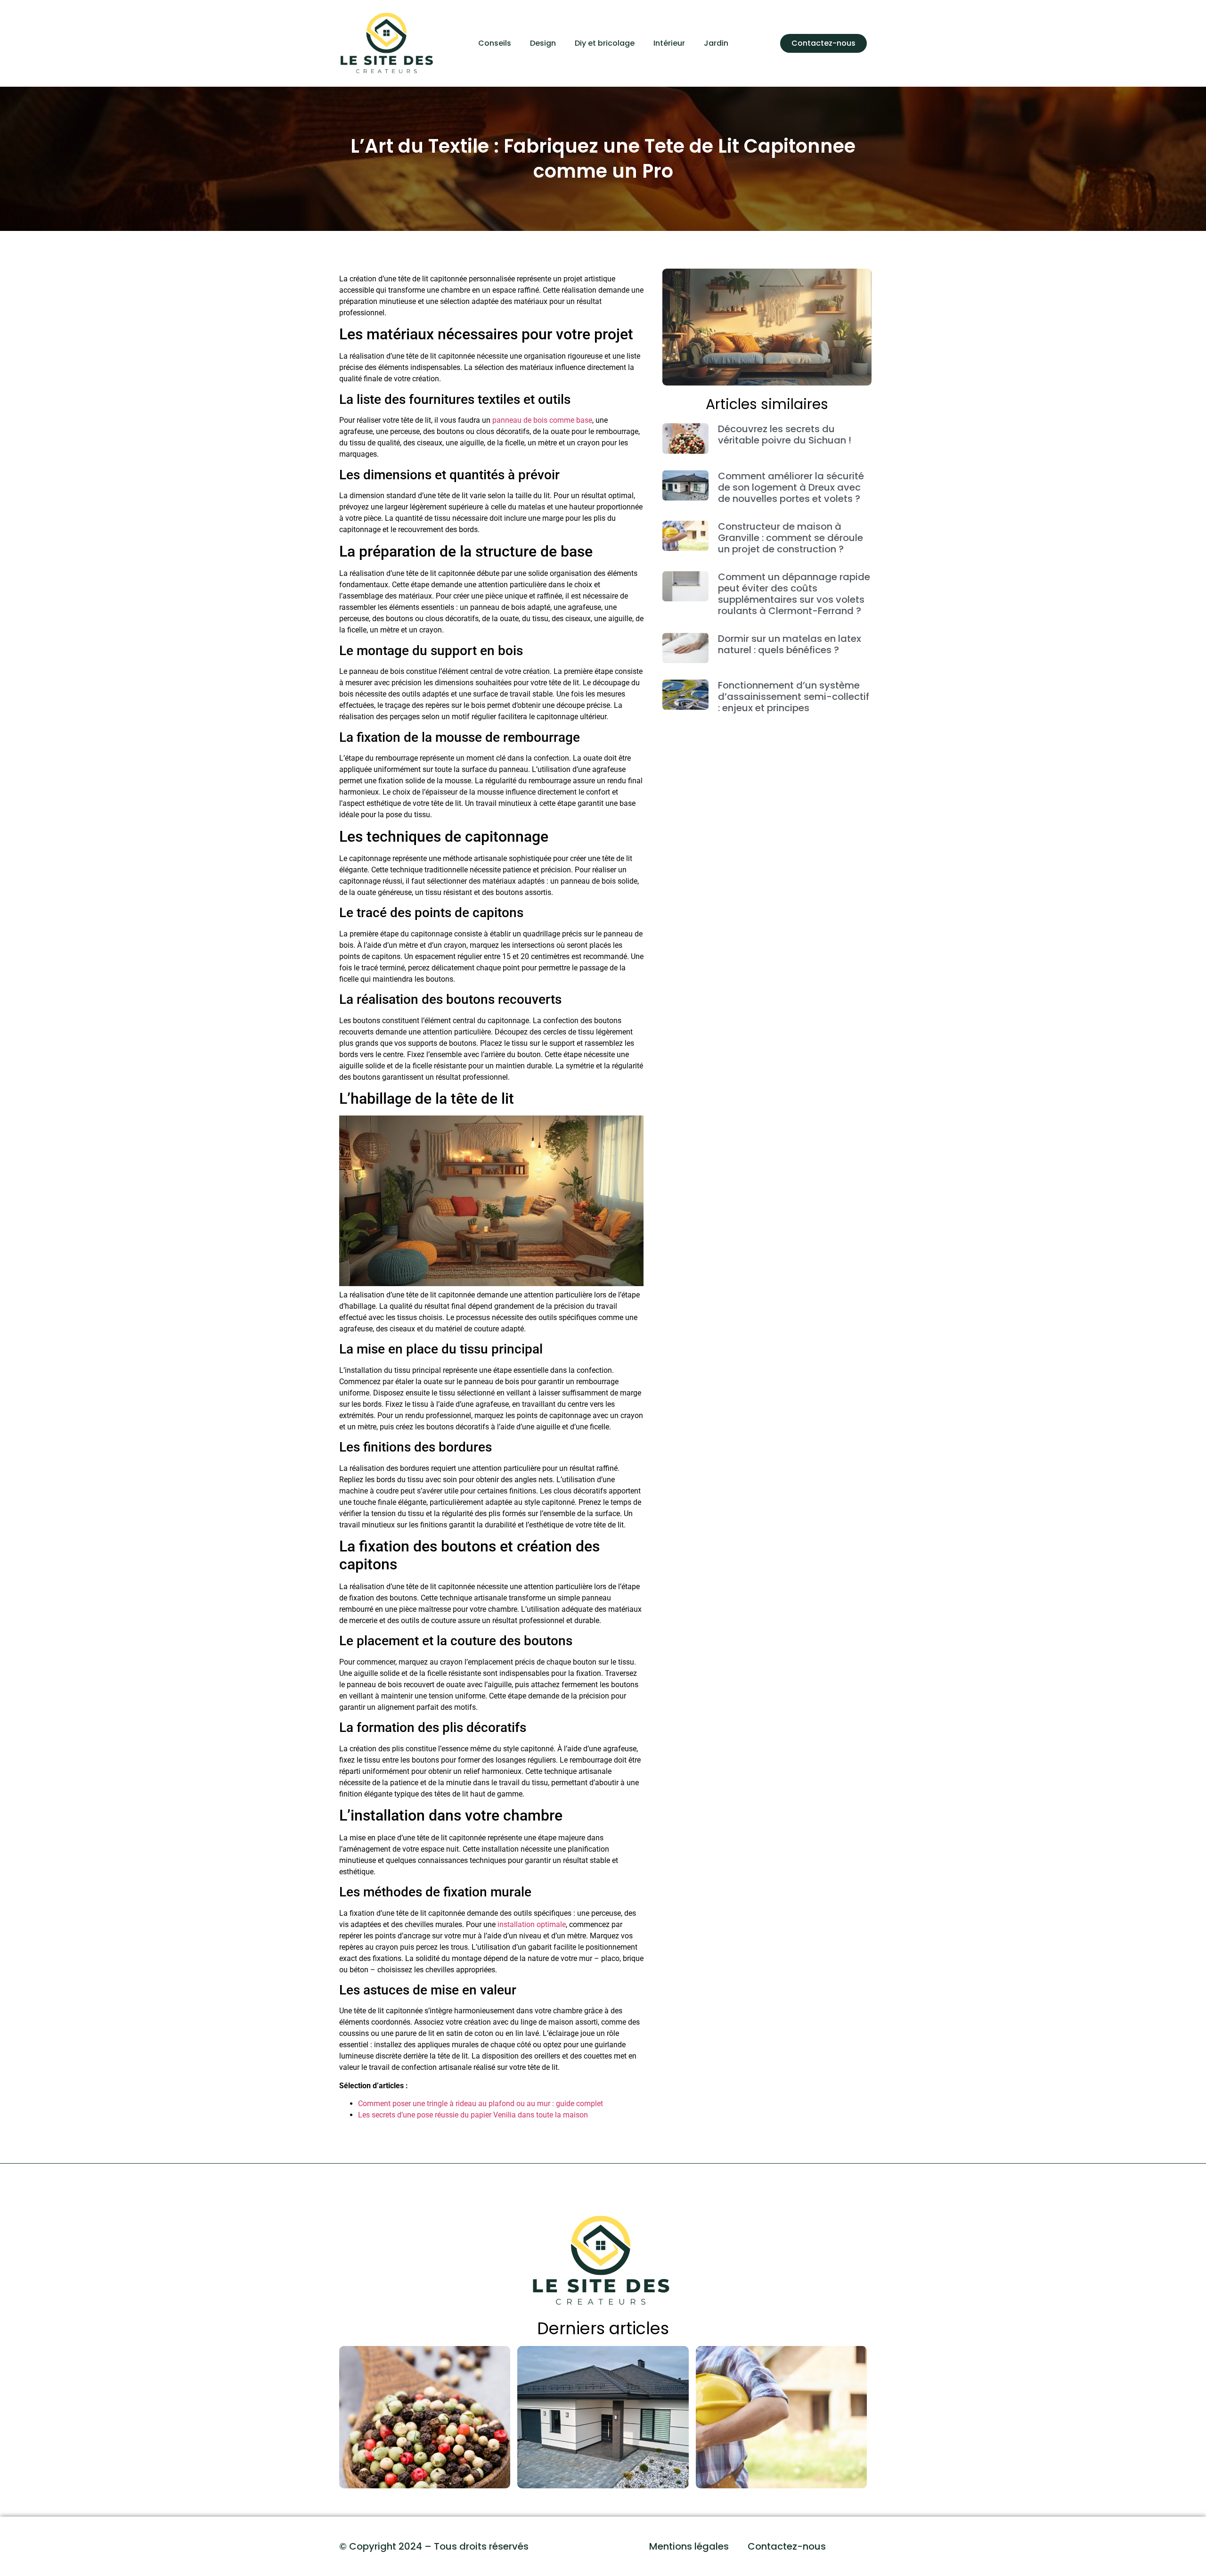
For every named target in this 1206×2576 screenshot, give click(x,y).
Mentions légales (689, 2546)
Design (543, 43)
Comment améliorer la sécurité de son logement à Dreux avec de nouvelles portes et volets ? (791, 487)
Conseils (495, 43)
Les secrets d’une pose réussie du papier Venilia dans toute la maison (473, 2115)
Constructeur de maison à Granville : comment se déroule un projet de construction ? (790, 538)
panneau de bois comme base (542, 420)
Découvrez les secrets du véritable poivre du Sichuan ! (785, 435)
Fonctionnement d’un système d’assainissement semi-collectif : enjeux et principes (794, 697)
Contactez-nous (787, 2546)
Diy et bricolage (605, 43)
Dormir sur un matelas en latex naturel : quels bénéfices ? (790, 644)
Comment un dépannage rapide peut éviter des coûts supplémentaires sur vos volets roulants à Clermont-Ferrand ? (794, 594)
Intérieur (669, 43)
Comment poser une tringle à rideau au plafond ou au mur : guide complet (481, 2104)
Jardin (716, 43)
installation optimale (532, 1924)
